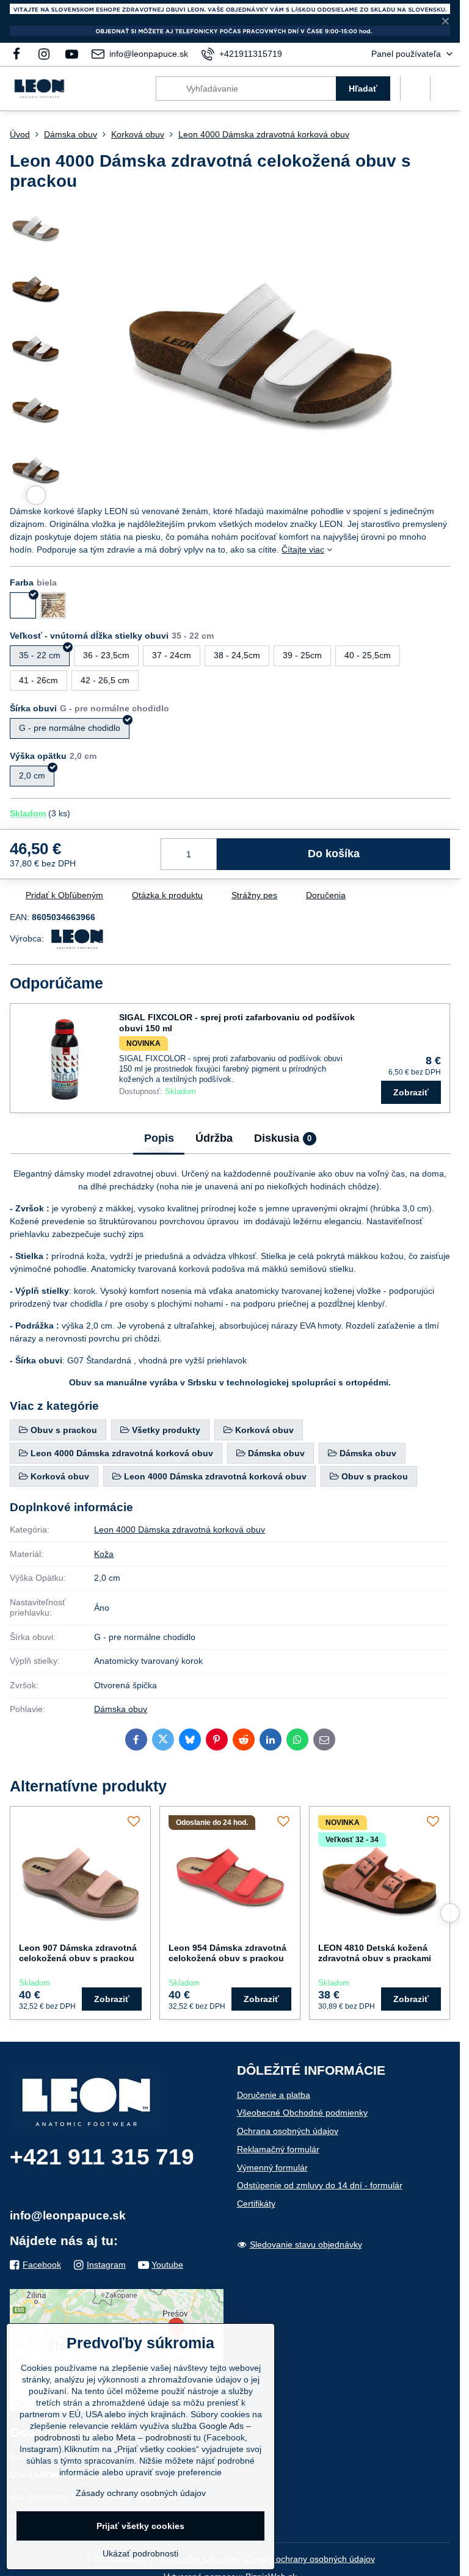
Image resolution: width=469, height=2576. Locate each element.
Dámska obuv (121, 1709)
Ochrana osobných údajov (288, 2131)
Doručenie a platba (274, 2095)
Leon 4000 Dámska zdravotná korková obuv (180, 1529)
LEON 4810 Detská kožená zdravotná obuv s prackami (375, 1953)
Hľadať (363, 89)
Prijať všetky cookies (140, 2526)
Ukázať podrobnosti (140, 2553)
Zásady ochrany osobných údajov (310, 2559)
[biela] (23, 605)
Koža (104, 1554)
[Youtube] (72, 54)
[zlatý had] (53, 605)
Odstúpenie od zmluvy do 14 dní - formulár (320, 2185)
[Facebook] (20, 54)
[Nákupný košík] (415, 89)
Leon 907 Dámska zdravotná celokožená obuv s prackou (78, 1953)
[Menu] (445, 89)
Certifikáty (256, 2204)
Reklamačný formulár (278, 2149)
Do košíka (334, 854)
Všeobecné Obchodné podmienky (302, 2113)
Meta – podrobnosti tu (158, 2437)
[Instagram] (44, 54)
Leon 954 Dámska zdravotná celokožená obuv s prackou (227, 1953)
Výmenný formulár (272, 2168)
